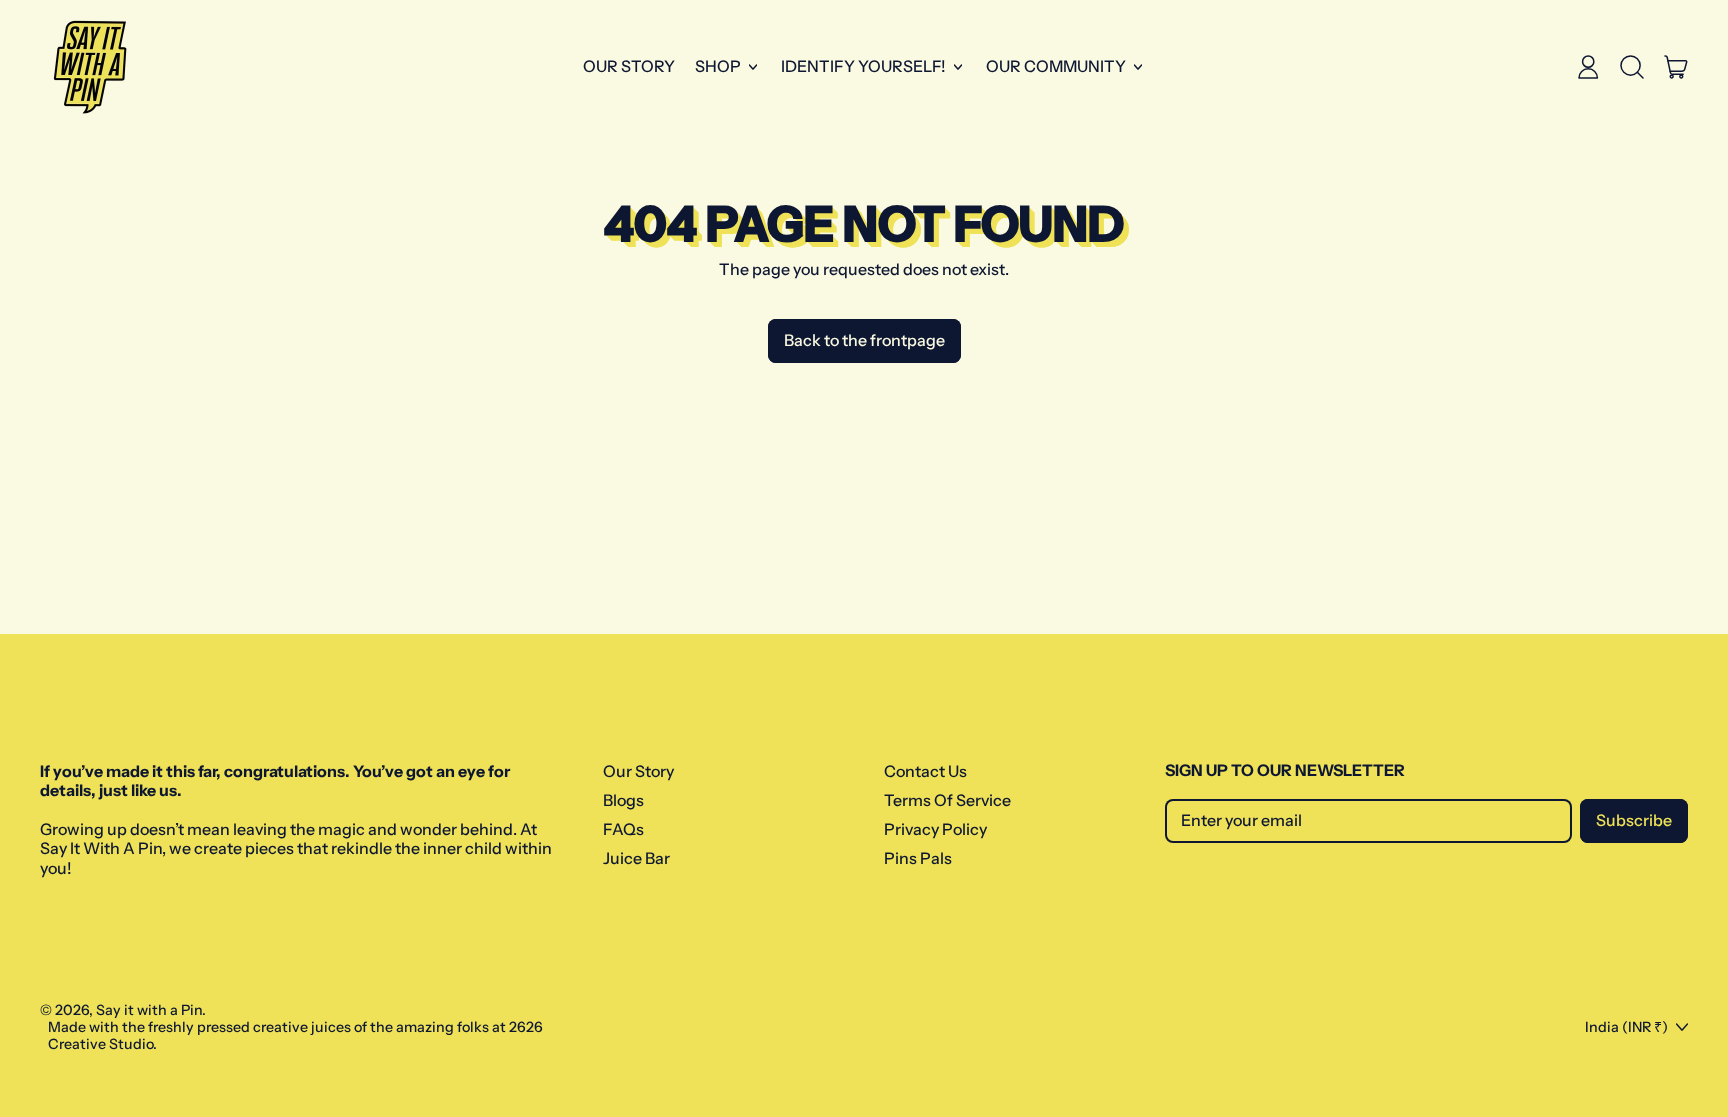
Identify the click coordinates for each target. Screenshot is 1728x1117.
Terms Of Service (947, 800)
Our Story (629, 66)
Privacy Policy (935, 829)
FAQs (623, 829)
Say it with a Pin (149, 1010)
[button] (1632, 67)
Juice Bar (636, 858)
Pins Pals (918, 858)
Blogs (623, 800)
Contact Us (925, 771)
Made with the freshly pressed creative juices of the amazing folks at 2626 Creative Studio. (295, 1035)
